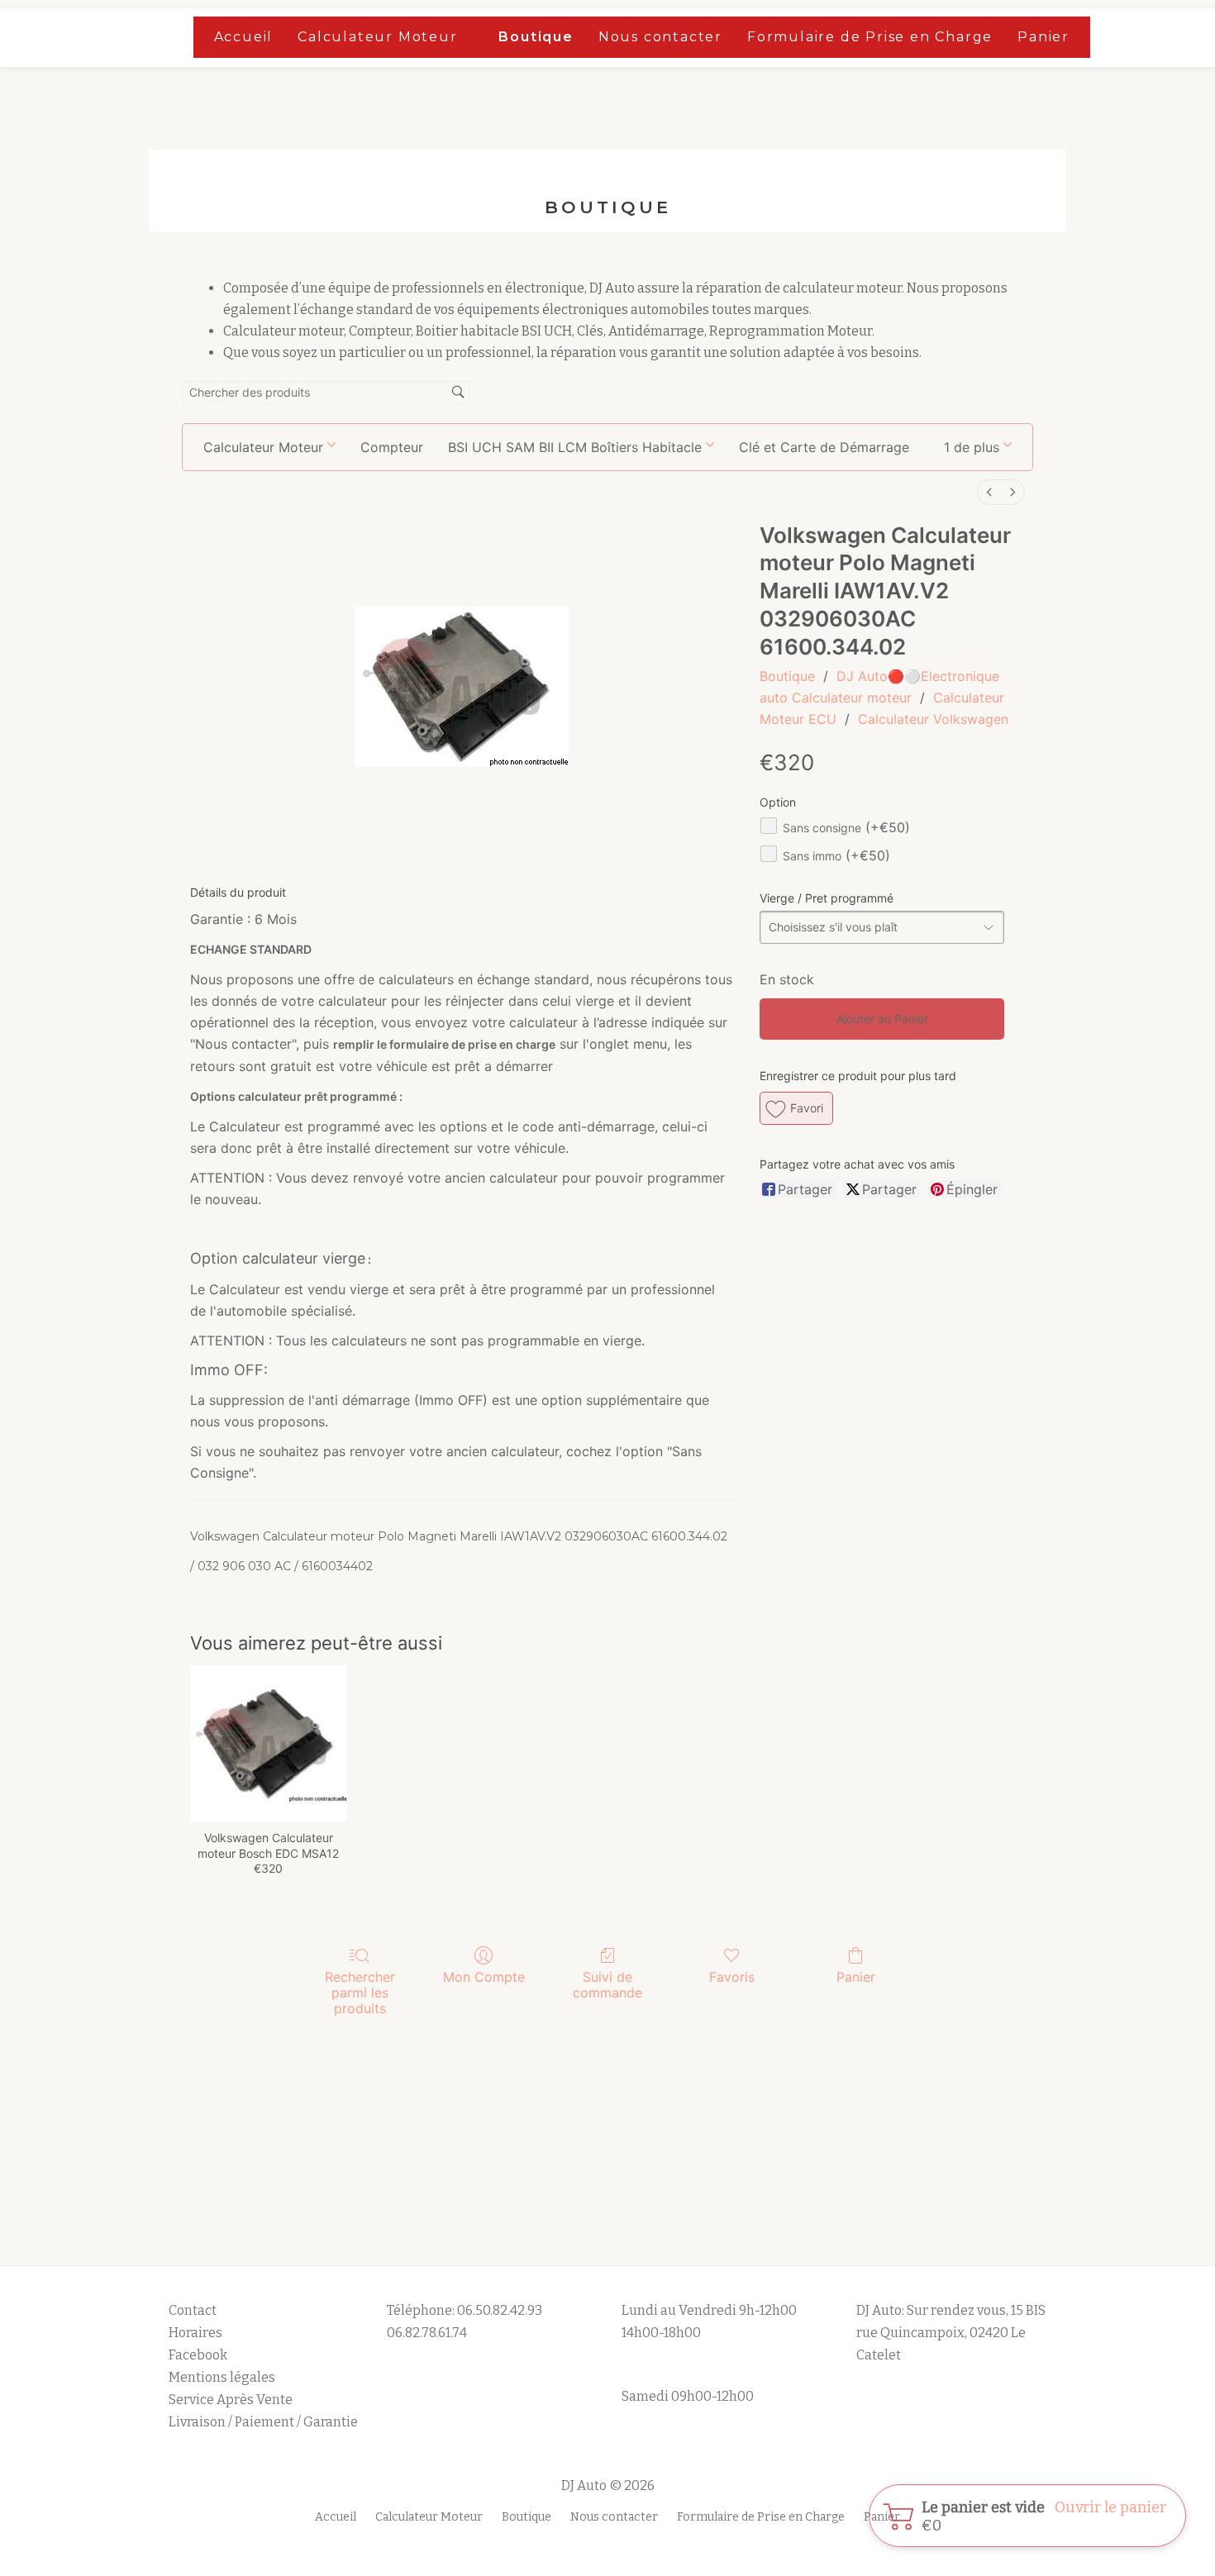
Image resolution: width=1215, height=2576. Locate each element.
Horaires (195, 2333)
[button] (978, 447)
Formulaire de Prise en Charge (870, 37)
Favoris (732, 1977)
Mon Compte (484, 1977)
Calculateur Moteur (377, 37)
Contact (193, 2310)
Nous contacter (660, 37)
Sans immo (836, 856)
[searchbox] (326, 393)
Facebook (198, 2355)
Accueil (244, 37)
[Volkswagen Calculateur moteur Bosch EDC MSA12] (268, 1743)
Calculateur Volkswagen (933, 719)
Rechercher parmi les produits (360, 1993)
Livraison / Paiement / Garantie (263, 2422)
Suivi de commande (607, 1985)
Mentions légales (223, 2377)
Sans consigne (846, 828)
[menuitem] (989, 492)
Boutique (536, 37)
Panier (1043, 37)
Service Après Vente (231, 2400)
